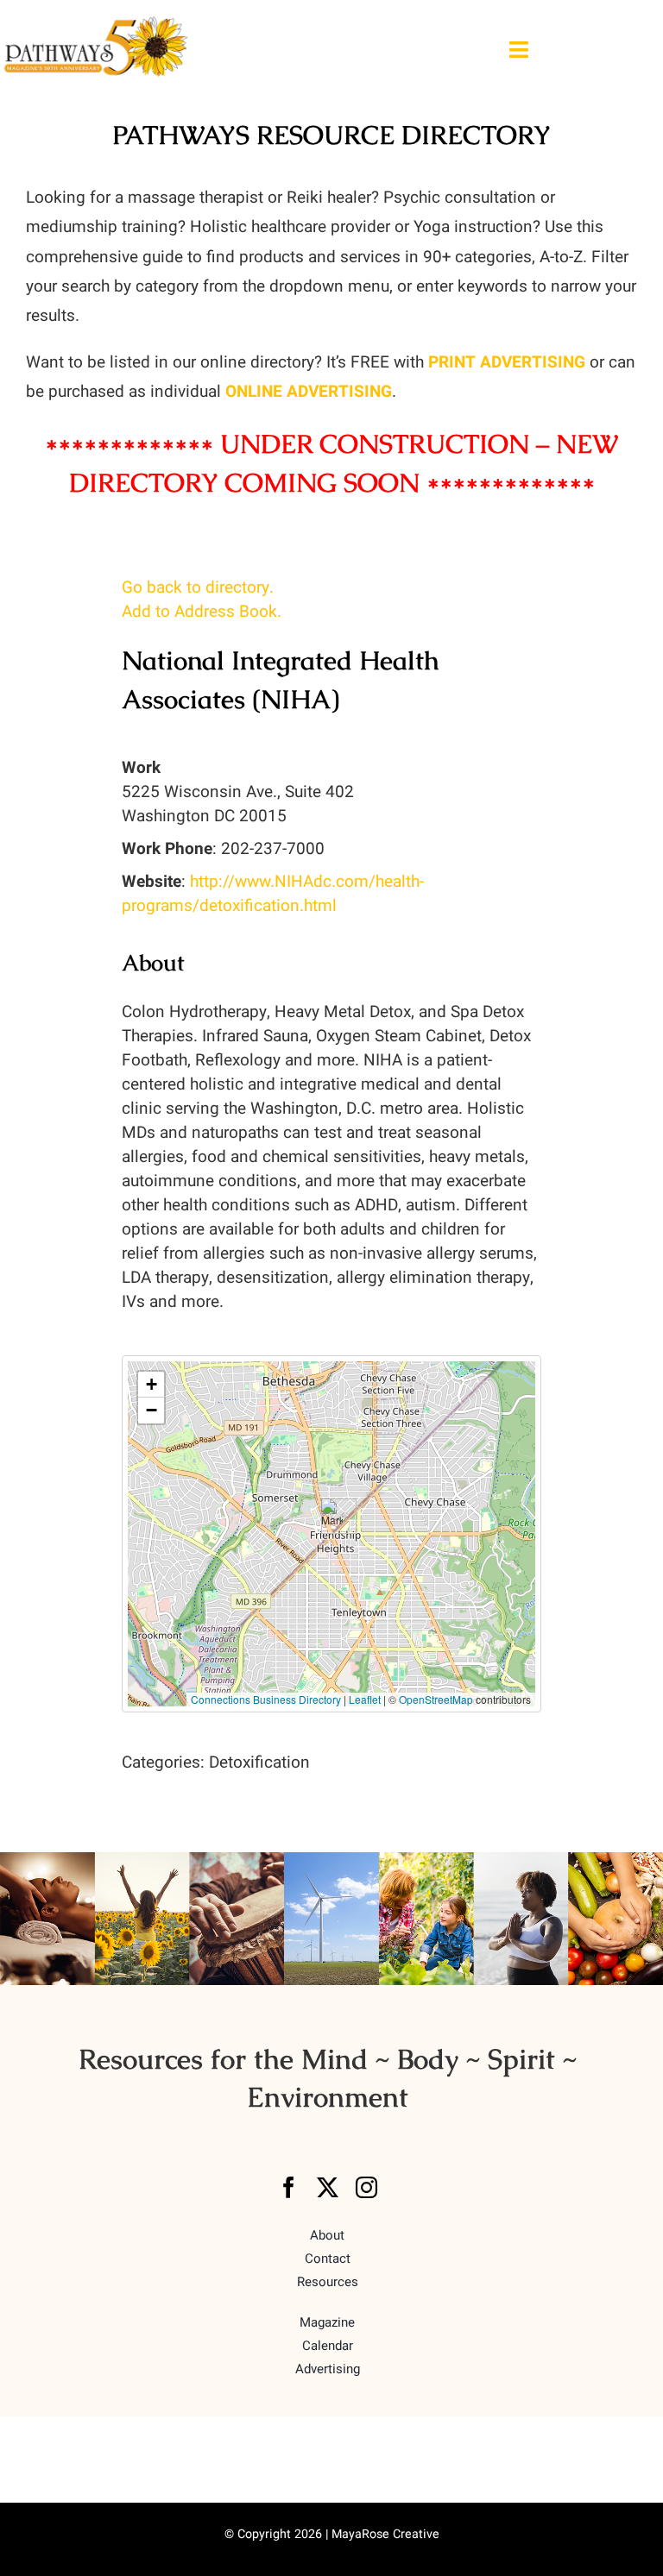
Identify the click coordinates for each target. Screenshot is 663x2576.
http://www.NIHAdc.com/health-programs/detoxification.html (273, 894)
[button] (332, 1516)
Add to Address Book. (202, 612)
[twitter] (328, 2187)
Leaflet (365, 1699)
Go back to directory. (198, 587)
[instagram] (366, 2187)
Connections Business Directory (266, 1699)
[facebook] (289, 2187)
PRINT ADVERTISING (507, 362)
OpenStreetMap (436, 1699)
